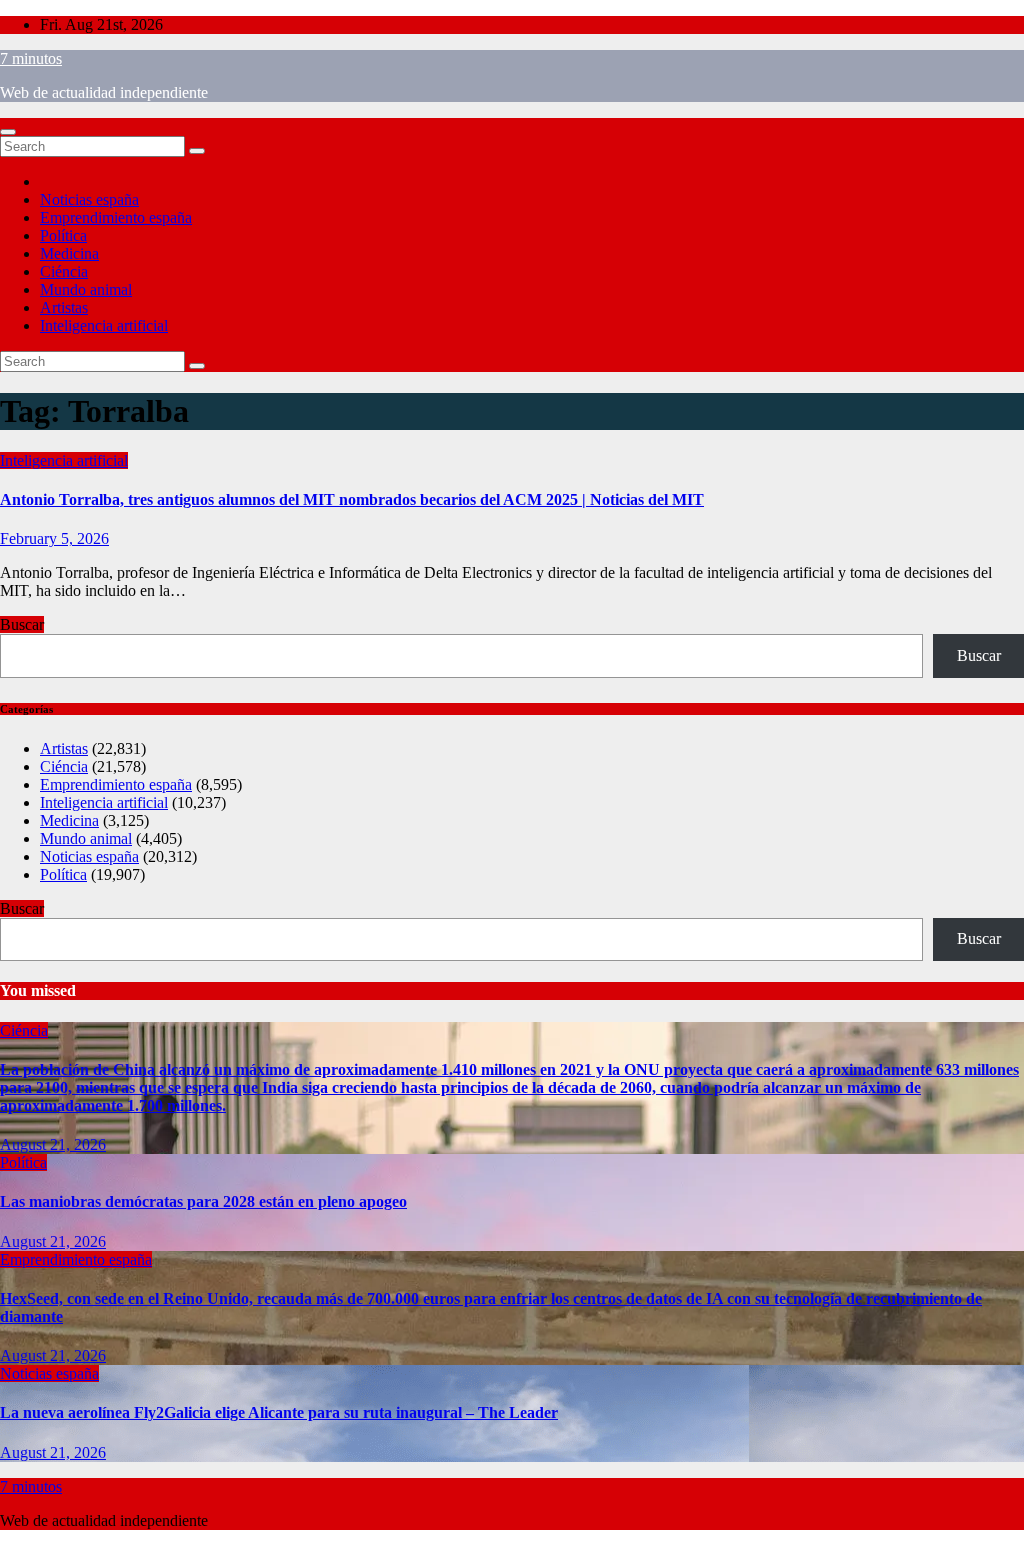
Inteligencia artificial (104, 325)
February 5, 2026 (54, 538)
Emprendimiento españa (116, 217)
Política (63, 235)
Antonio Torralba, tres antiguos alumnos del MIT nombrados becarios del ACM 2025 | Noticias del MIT (352, 499)
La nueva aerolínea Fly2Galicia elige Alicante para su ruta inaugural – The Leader (279, 1412)
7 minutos (31, 58)
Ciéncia (64, 271)
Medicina (69, 253)
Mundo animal (86, 289)
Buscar (22, 624)
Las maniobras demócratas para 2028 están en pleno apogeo (203, 1201)
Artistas (64, 307)
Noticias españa (89, 199)
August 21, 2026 (53, 1144)
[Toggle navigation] (8, 132)
